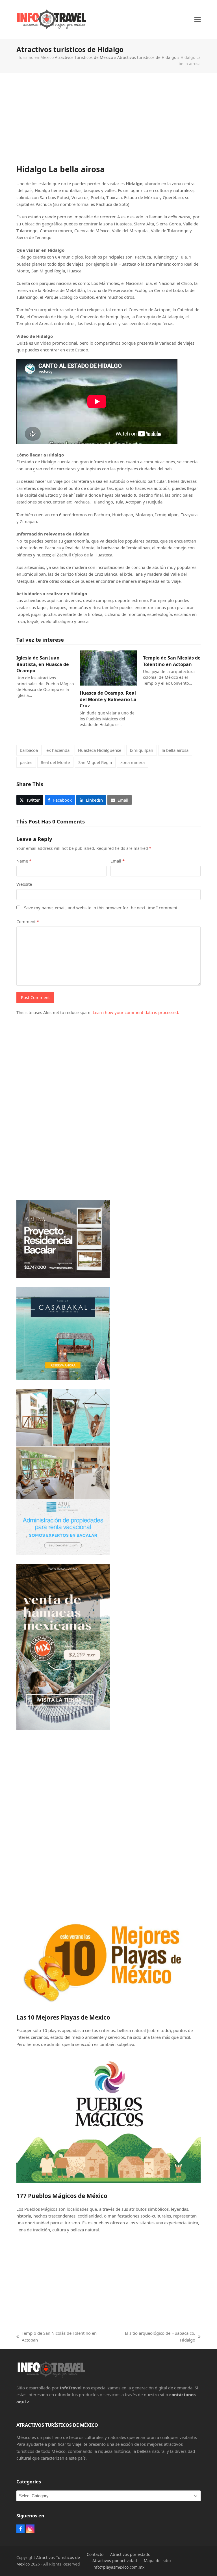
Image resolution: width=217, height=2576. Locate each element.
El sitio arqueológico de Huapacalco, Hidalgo (155, 2337)
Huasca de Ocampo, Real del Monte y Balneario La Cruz (108, 699)
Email (118, 861)
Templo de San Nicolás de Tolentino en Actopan (172, 661)
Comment (28, 921)
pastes (26, 762)
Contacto (95, 2554)
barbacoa (29, 750)
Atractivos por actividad (115, 2561)
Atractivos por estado (130, 2554)
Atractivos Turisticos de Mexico (84, 57)
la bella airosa (175, 750)
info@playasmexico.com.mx (118, 2567)
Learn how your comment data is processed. (136, 1012)
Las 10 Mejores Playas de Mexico (63, 2017)
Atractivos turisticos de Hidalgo (147, 57)
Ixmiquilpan (141, 750)
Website (24, 884)
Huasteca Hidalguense (100, 750)
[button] (198, 19)
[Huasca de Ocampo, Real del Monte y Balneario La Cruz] (108, 667)
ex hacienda (58, 750)
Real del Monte (55, 762)
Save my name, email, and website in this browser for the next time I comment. (101, 908)
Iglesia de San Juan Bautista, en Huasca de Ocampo (43, 664)
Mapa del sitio (157, 2561)
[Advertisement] (109, 124)
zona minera (133, 762)
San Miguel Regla (95, 762)
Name (24, 861)
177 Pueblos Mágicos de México (62, 2196)
